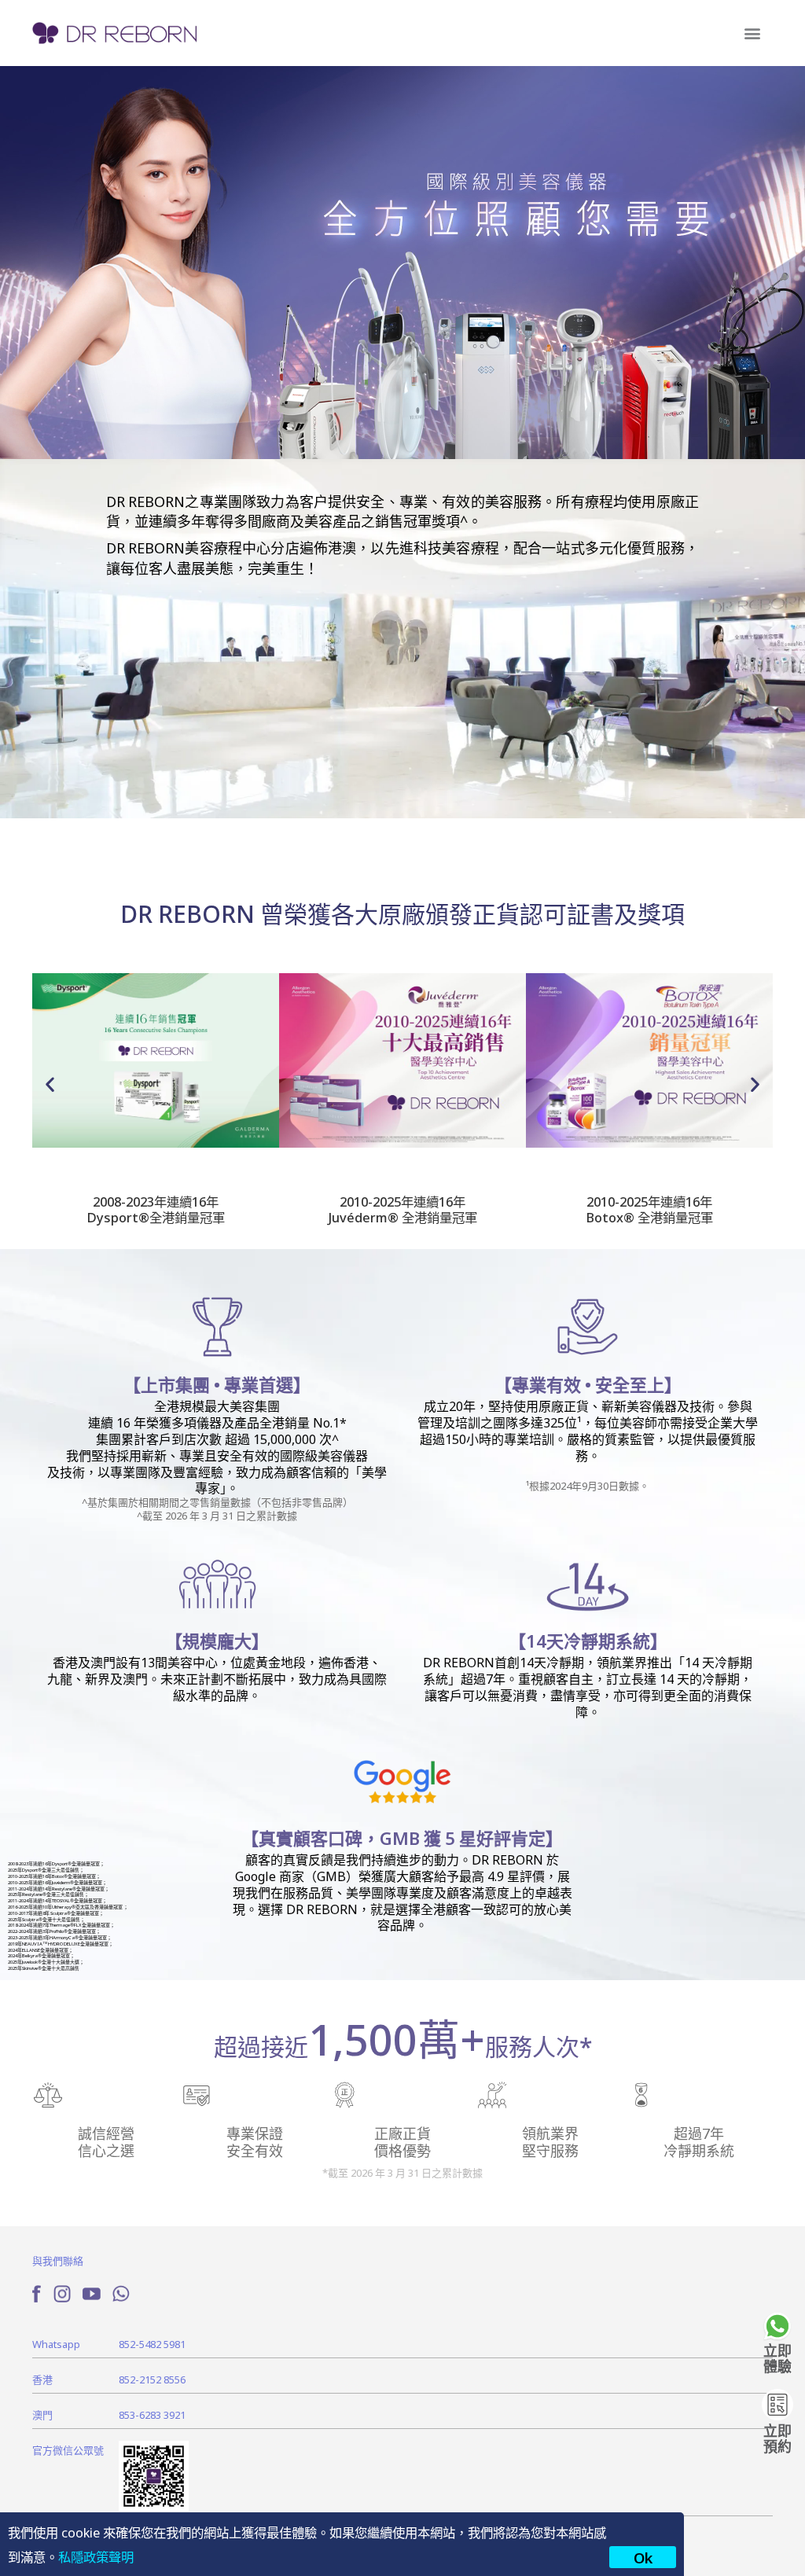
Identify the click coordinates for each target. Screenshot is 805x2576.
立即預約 (777, 2438)
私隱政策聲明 (96, 2556)
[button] (752, 33)
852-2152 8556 (152, 2379)
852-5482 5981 (152, 2344)
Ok (643, 2557)
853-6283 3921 (152, 2414)
